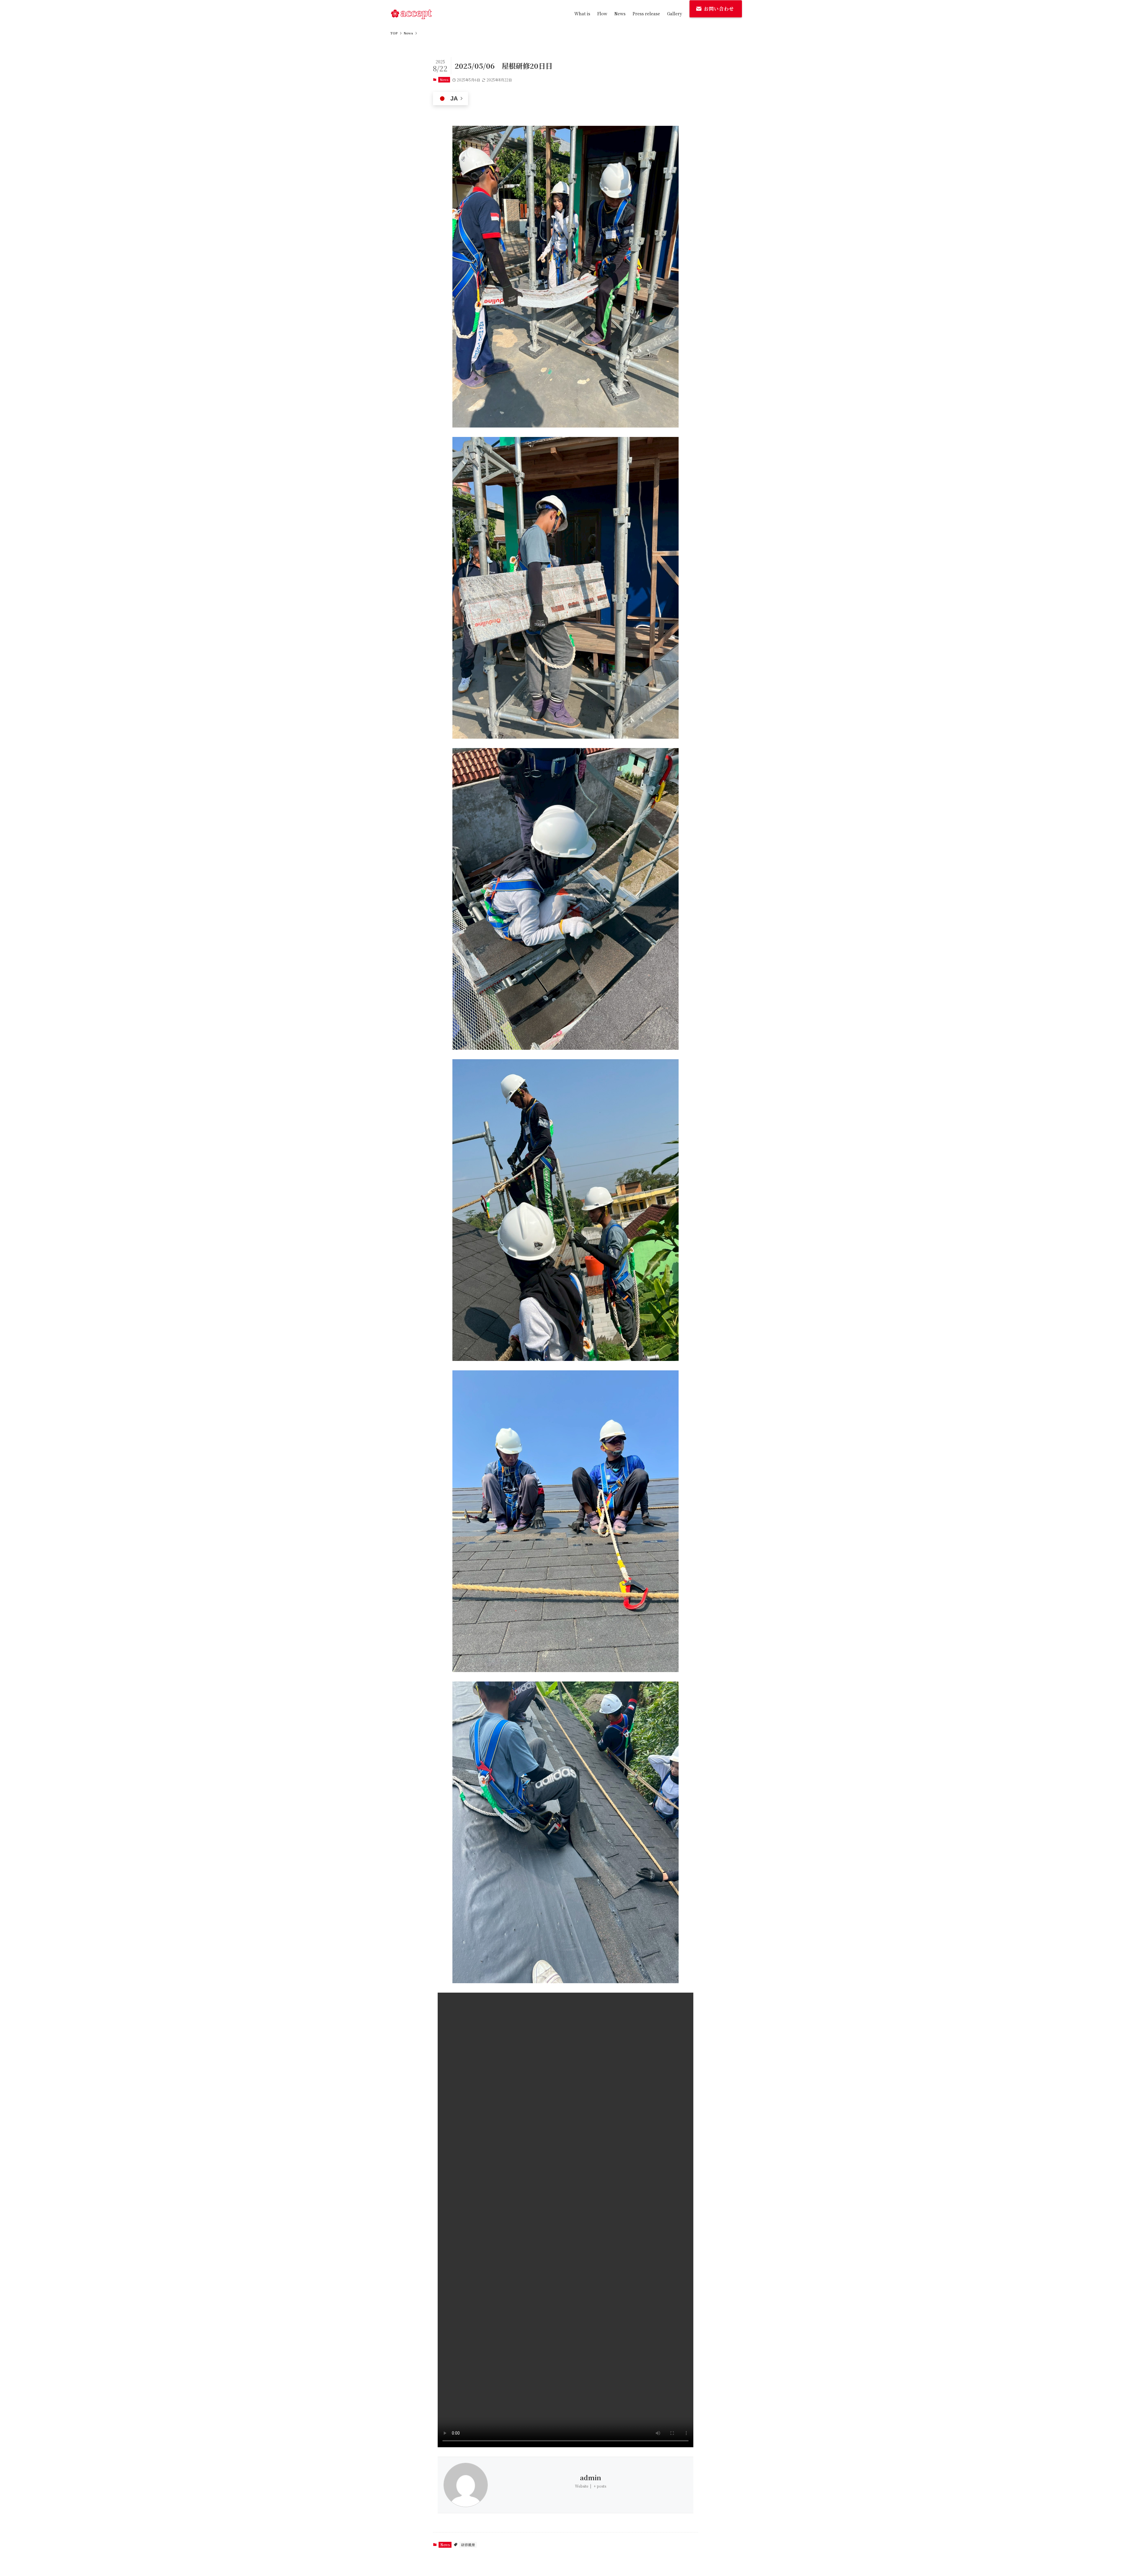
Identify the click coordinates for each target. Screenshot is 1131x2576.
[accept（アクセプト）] (411, 14)
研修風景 (468, 2545)
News (444, 80)
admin (591, 2477)
